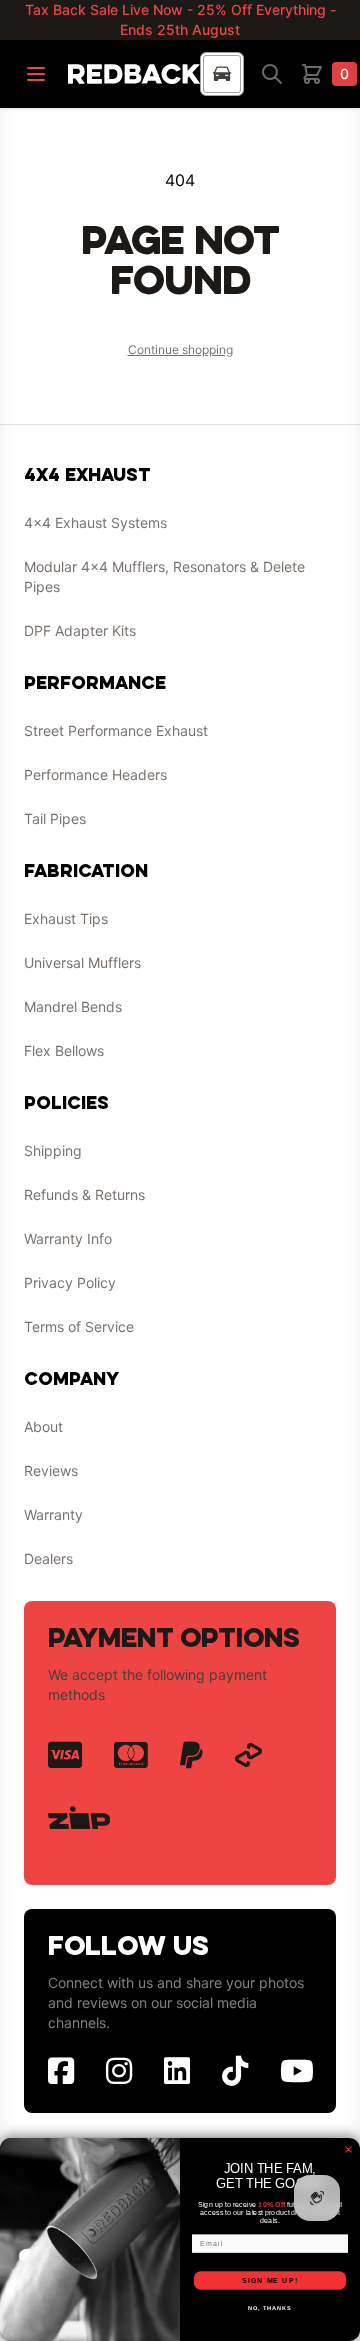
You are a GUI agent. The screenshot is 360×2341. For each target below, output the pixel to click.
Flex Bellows (64, 1050)
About (43, 1426)
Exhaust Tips (66, 918)
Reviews (51, 1470)
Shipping (53, 1150)
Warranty (53, 1514)
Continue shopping (180, 349)
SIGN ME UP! (270, 2281)
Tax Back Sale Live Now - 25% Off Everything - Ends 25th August (180, 19)
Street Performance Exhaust (116, 730)
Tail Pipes (55, 818)
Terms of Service (79, 1326)
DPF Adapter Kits (80, 630)
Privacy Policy (70, 1282)
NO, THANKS (270, 2308)
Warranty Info (68, 1238)
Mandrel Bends (73, 1006)
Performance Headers (95, 774)
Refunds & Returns (84, 1194)
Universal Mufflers (82, 962)
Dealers (48, 1558)
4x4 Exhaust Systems (95, 522)
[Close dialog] (349, 2150)
